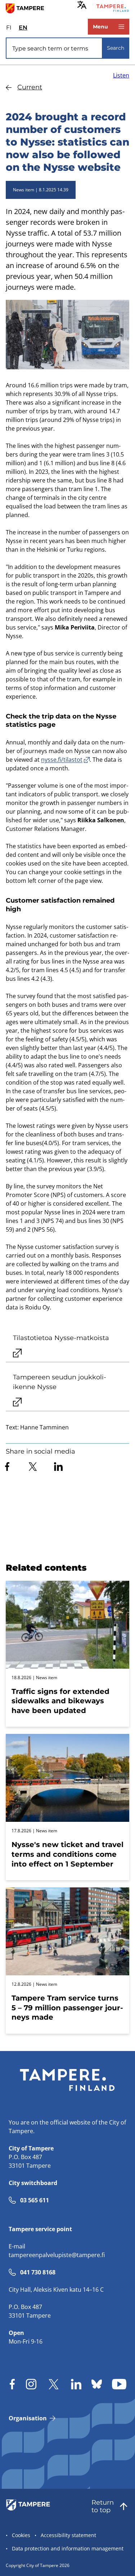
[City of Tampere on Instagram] (31, 2384)
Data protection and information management (68, 2548)
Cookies (21, 2535)
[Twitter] (33, 1467)
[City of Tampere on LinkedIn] (76, 2384)
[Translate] (82, 5)
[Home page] (28, 8)
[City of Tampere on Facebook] (12, 2384)
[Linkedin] (58, 1467)
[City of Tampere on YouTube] (119, 2384)
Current (30, 87)
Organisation (28, 2418)
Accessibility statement (68, 2535)
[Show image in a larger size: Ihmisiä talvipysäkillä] (67, 335)
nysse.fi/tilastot (62, 760)
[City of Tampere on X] (54, 2384)
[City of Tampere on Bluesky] (97, 2384)
